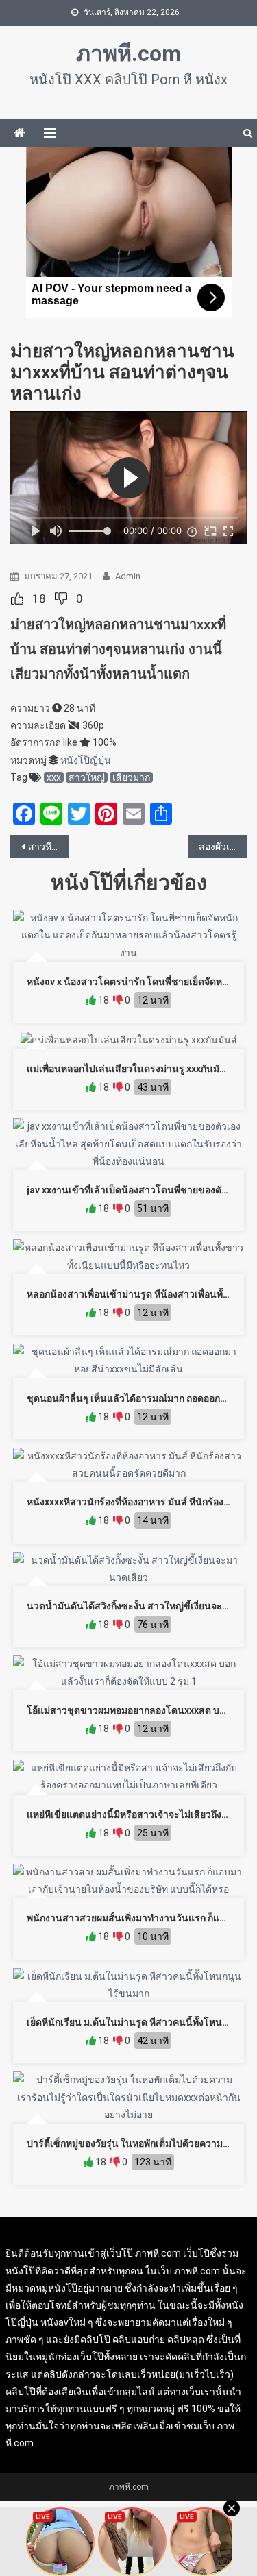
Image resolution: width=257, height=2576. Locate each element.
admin (128, 576)
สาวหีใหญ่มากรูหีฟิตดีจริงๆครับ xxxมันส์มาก (49, 847)
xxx (54, 777)
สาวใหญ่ (87, 777)
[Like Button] (17, 598)
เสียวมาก (131, 777)
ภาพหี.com (128, 53)
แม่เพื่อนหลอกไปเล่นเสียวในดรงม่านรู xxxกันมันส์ (130, 1069)
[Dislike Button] (61, 598)
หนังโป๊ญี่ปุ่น (86, 760)
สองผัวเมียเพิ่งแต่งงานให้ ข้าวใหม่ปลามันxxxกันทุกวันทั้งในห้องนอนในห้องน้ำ (223, 847)
